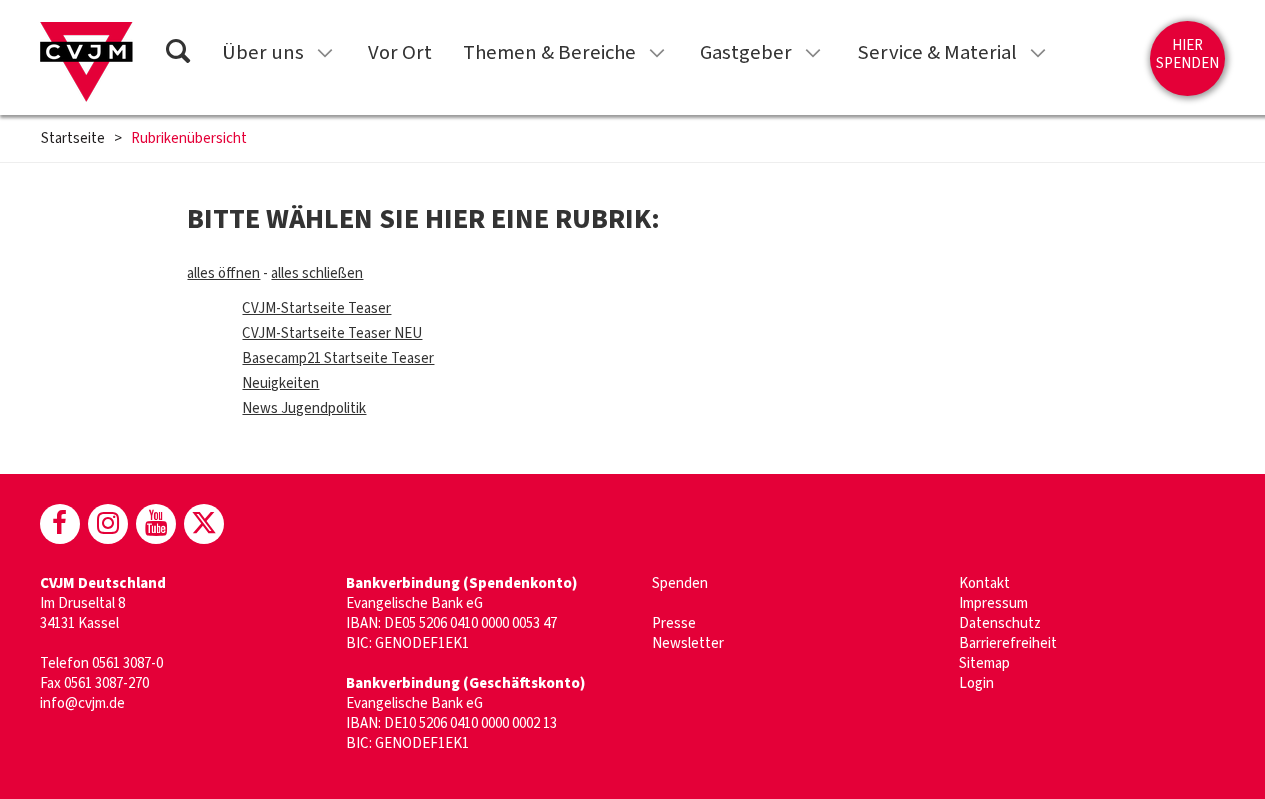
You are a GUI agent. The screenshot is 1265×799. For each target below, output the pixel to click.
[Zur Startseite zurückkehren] (86, 62)
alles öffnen (223, 273)
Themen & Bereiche (549, 52)
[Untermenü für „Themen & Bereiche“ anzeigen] (657, 53)
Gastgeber (746, 52)
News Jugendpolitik (304, 408)
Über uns (263, 52)
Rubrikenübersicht (189, 139)
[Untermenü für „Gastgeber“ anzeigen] (813, 53)
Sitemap (984, 663)
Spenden (680, 583)
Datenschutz (1000, 623)
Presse (674, 623)
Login (976, 683)
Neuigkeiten (280, 383)
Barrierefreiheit (1008, 643)
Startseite (73, 139)
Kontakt (984, 583)
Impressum (993, 603)
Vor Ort (400, 52)
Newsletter (688, 643)
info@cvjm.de (82, 703)
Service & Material (937, 52)
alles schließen (317, 273)
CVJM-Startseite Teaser (316, 308)
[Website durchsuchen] (178, 54)
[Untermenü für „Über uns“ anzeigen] (325, 53)
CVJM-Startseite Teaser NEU (332, 333)
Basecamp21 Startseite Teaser (338, 358)
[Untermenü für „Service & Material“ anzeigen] (1038, 53)
